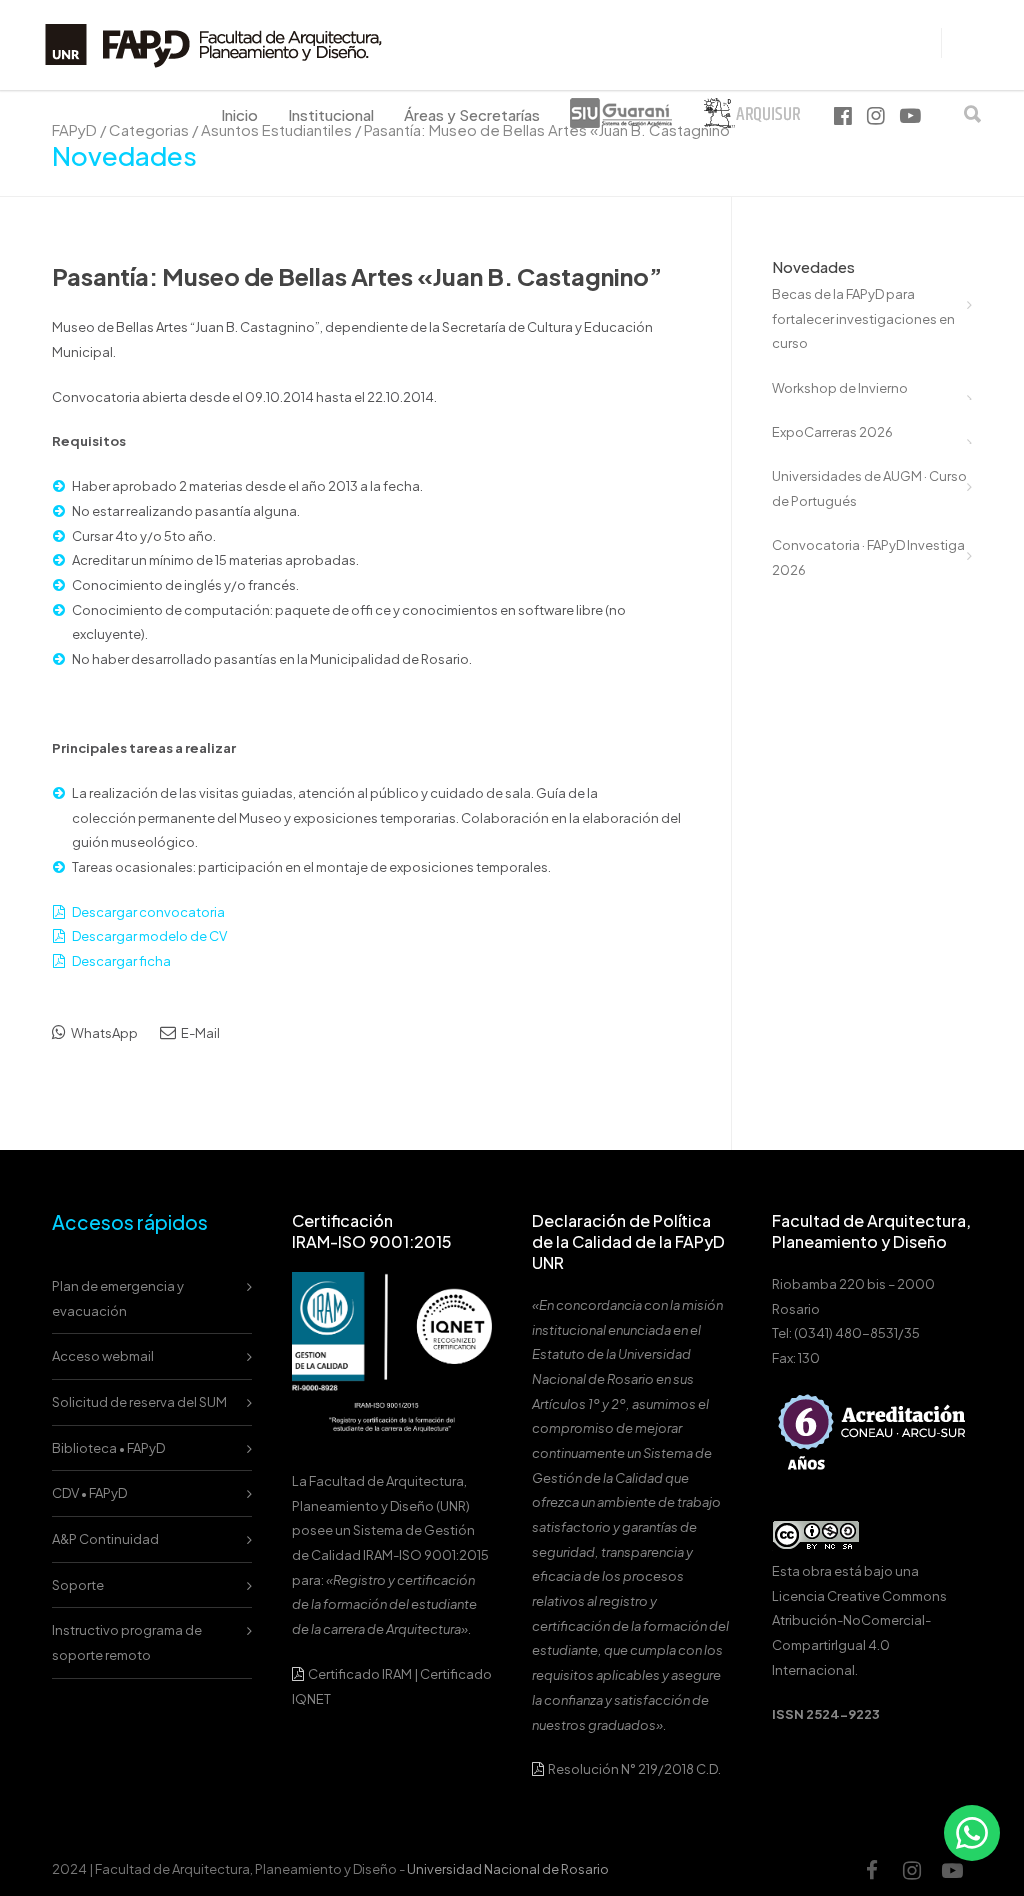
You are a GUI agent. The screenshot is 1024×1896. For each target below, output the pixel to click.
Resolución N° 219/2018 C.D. (633, 1769)
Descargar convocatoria (148, 912)
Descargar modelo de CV (149, 936)
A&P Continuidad (105, 1539)
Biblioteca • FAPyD (108, 1448)
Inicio (239, 114)
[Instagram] (912, 1870)
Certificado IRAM (360, 1674)
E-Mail (199, 1033)
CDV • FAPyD (89, 1493)
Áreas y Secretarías (472, 114)
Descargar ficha (121, 961)
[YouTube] (952, 1870)
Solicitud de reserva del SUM (139, 1402)
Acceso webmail (103, 1356)
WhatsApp (103, 1033)
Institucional (331, 114)
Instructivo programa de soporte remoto (127, 1642)
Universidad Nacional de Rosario (508, 1869)
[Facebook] (872, 1870)
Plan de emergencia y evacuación (118, 1298)
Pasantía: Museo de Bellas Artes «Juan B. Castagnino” (357, 276)
